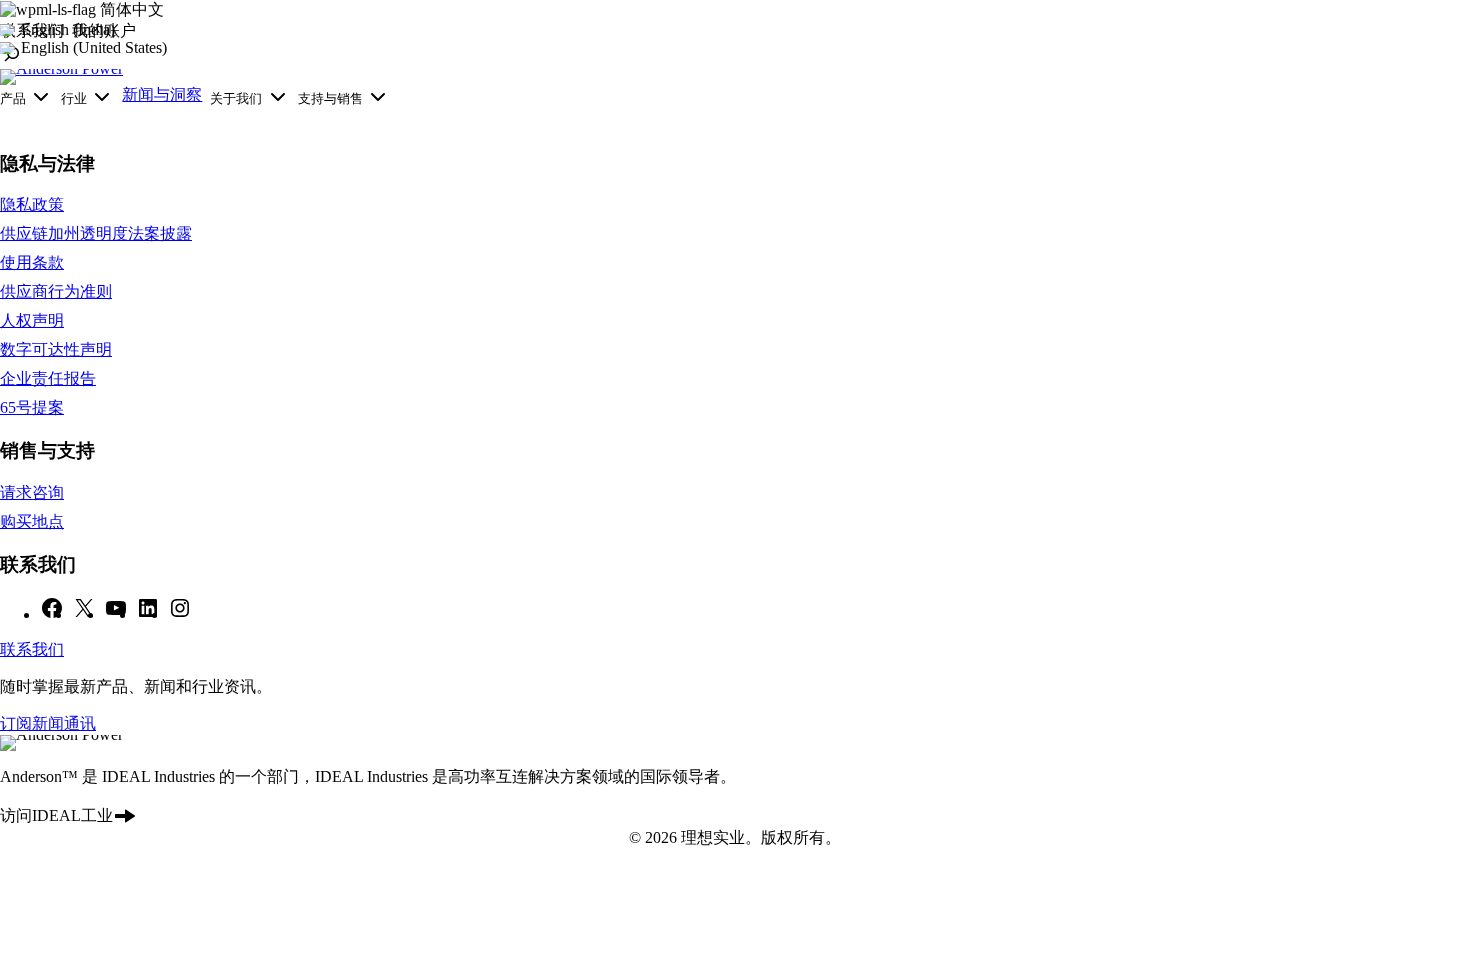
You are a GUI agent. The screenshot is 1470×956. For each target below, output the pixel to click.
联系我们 (32, 649)
